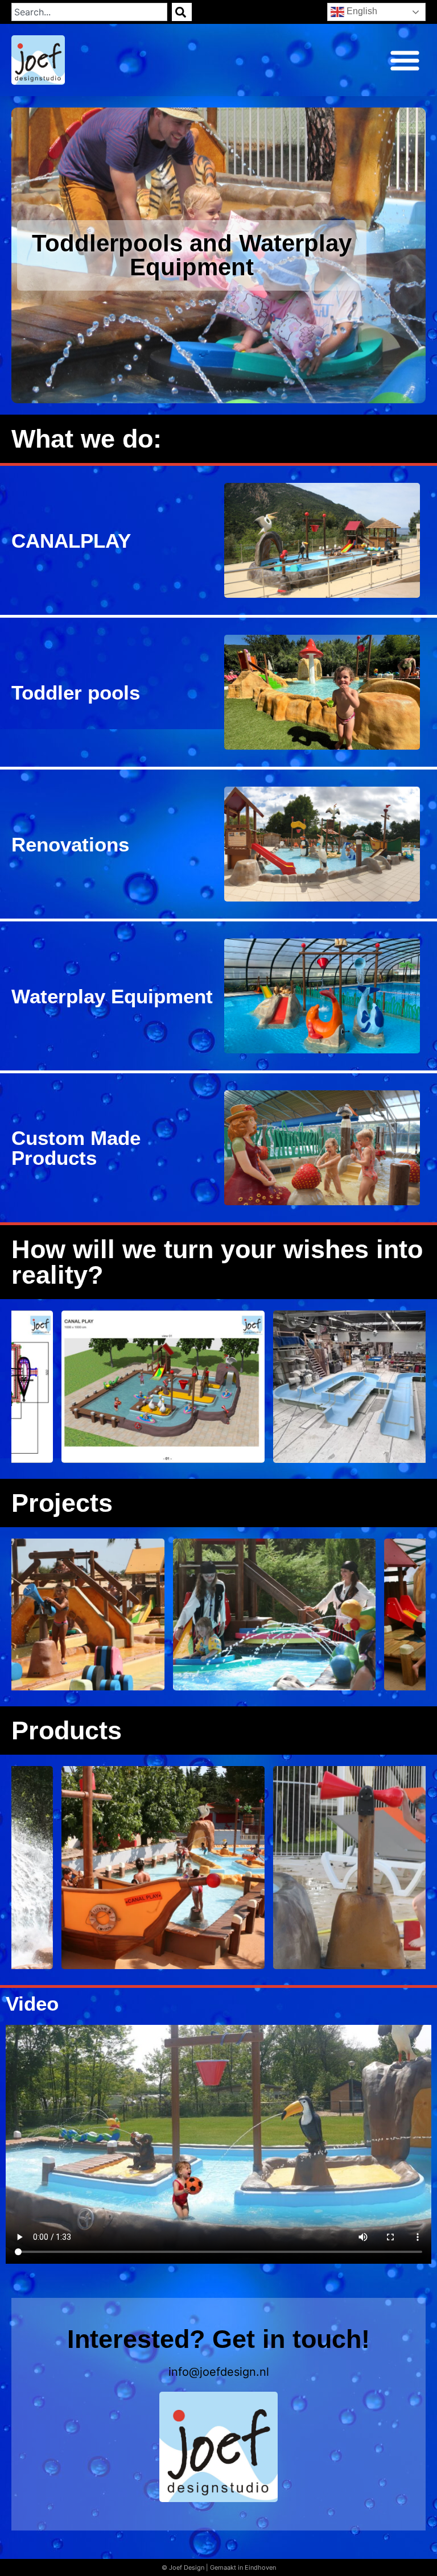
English (361, 11)
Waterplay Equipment (112, 996)
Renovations (70, 844)
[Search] (182, 12)
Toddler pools (76, 692)
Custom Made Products (76, 1148)
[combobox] (89, 12)
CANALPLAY (71, 541)
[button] (405, 60)
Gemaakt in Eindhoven (243, 2567)
